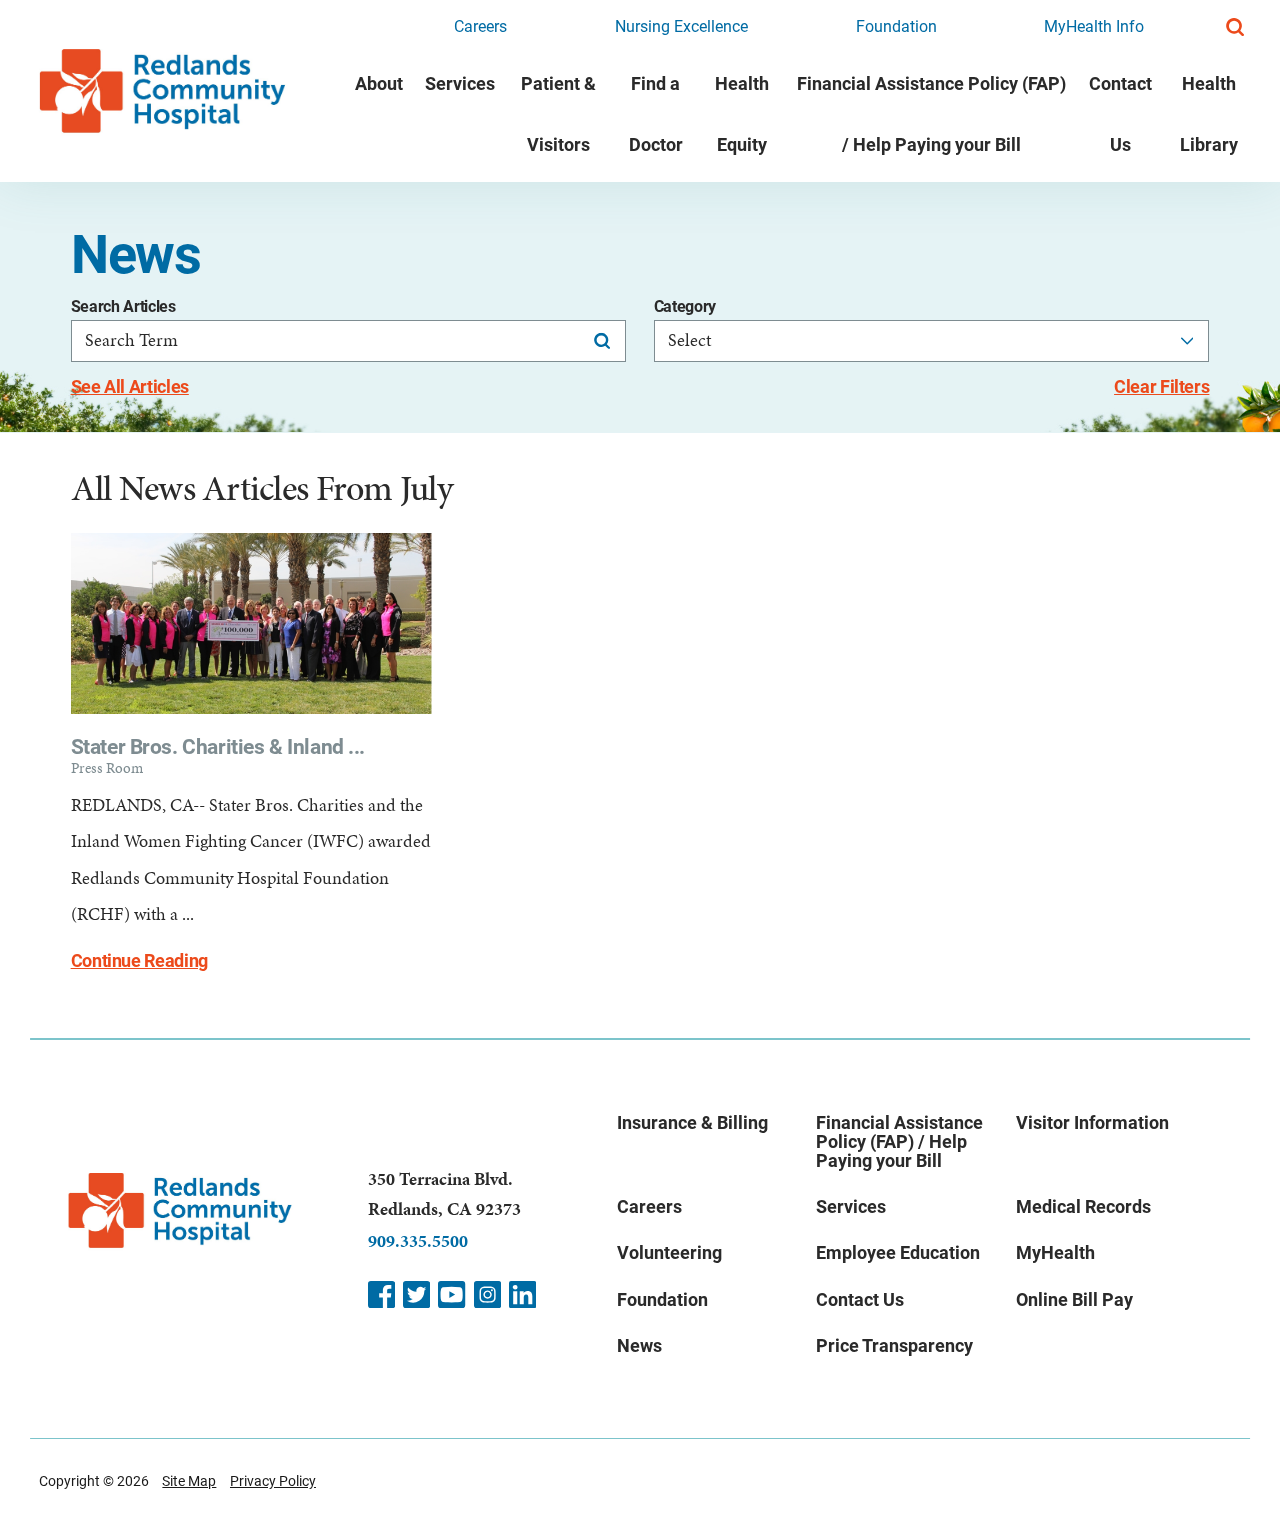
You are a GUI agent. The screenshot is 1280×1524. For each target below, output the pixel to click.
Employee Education (898, 1252)
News (639, 1345)
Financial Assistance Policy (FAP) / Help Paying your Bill (931, 113)
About (379, 83)
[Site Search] (1235, 27)
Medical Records (1083, 1206)
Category (685, 307)
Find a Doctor (656, 113)
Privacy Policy (273, 1481)
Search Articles (123, 307)
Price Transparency (894, 1345)
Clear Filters (1161, 387)
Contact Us (1120, 113)
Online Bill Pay (1074, 1299)
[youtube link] (451, 1294)
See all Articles (130, 387)
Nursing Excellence (681, 26)
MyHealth (1055, 1252)
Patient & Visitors (558, 113)
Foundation (896, 26)
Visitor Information (1092, 1122)
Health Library (1209, 113)
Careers (480, 26)
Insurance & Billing (692, 1122)
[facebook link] (381, 1294)
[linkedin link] (522, 1294)
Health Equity (742, 113)
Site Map (189, 1481)
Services (460, 83)
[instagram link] (487, 1294)
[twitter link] (416, 1294)
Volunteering (669, 1252)
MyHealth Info (1094, 26)
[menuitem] (379, 117)
